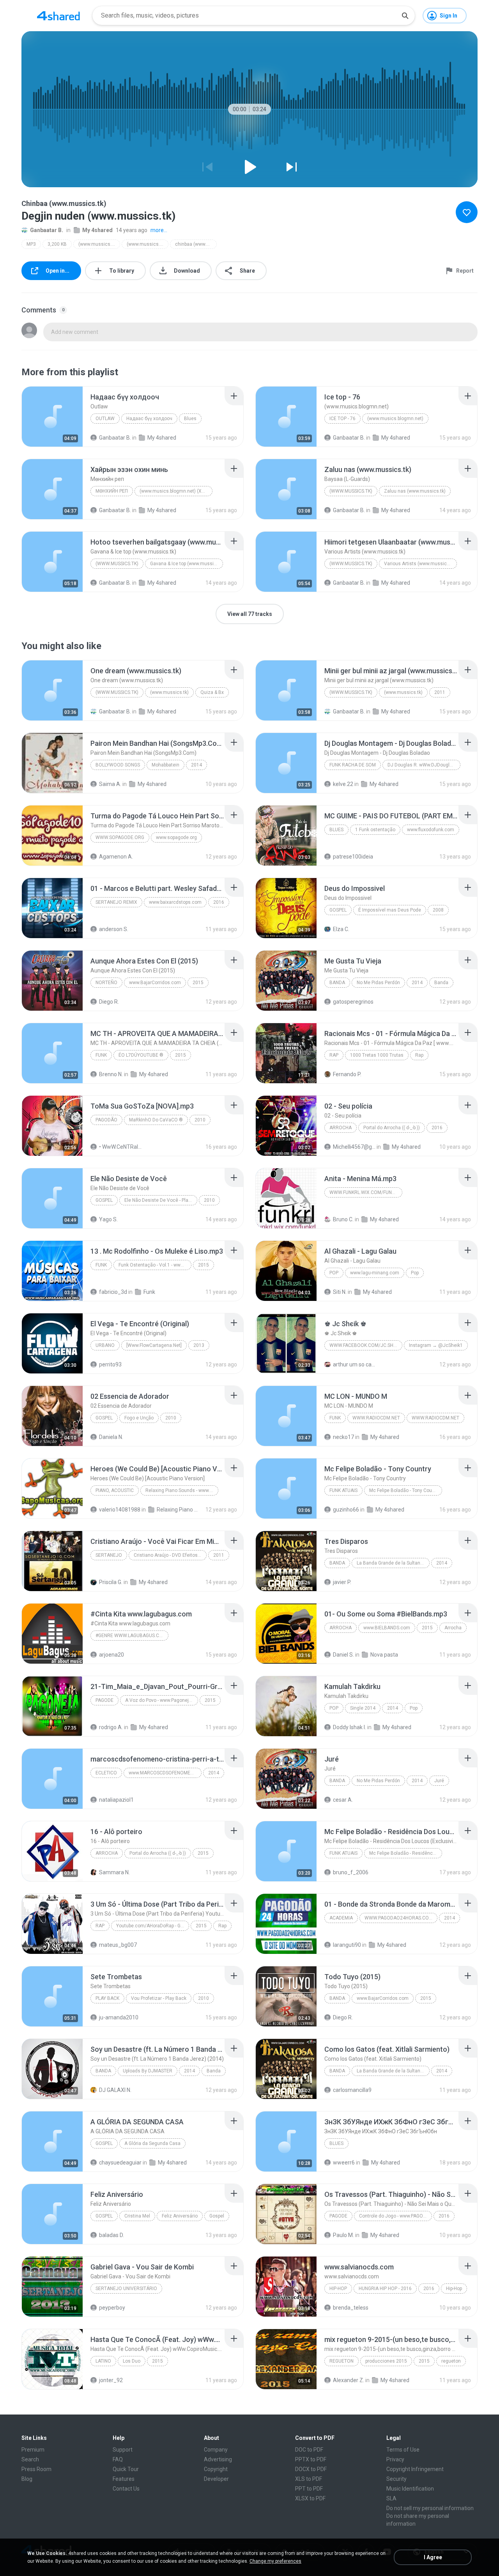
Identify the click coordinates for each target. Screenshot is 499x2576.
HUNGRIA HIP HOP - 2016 (385, 2289)
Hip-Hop (338, 2289)
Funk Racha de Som (353, 765)
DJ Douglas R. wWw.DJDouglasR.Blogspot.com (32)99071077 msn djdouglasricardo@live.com (424, 765)
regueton (342, 2361)
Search (30, 2459)
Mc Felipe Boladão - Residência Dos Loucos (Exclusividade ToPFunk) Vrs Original (406, 1853)
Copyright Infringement (415, 2469)
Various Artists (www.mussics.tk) (420, 564)
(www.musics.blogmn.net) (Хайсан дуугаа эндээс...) (176, 491)
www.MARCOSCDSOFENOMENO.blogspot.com (165, 1773)
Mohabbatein (165, 765)
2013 (199, 1345)
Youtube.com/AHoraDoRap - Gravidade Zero (153, 1926)
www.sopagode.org (120, 837)
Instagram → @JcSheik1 (436, 1345)
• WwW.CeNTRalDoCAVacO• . (120, 1147)
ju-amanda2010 (119, 2017)
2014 (196, 765)
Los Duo (132, 2361)
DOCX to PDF (311, 2469)
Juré (439, 1781)
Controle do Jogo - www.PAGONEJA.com (395, 2216)
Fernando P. (347, 1074)
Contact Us (126, 2489)
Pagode (104, 1700)
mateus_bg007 (118, 1945)
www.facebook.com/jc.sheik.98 (366, 1345)
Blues (190, 419)
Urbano (105, 1345)
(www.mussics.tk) (98, 244)
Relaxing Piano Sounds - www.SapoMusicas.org (182, 1490)
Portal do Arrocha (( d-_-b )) (392, 1128)
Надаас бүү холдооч (149, 419)
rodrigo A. (111, 1727)
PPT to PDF (309, 2489)
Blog (27, 2479)
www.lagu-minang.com (375, 1273)
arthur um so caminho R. (354, 1364)
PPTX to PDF (311, 2459)
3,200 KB (57, 244)
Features (124, 2479)
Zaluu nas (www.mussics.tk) (415, 491)
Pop (334, 1273)
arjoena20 (111, 1655)
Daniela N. (111, 1437)
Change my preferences (275, 2561)
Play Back (107, 1998)
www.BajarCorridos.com (155, 983)
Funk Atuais (343, 1490)
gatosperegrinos (353, 1002)
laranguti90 (347, 1945)
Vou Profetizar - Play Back (159, 1998)
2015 (198, 983)
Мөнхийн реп (112, 491)
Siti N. (340, 1292)
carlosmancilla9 (352, 2090)
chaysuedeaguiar (120, 2163)
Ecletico (106, 1773)
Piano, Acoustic (115, 1490)
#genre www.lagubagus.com (131, 1636)
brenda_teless (351, 2308)
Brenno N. (111, 1074)
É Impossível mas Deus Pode (390, 910)
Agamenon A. (116, 857)
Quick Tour (126, 2469)
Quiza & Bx (212, 692)
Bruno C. (343, 1219)
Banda (337, 983)
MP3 (31, 244)
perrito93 (110, 1364)
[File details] (52, 417)
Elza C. (341, 929)
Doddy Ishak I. (349, 1727)
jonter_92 (111, 2380)
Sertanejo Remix (116, 902)
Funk (101, 1265)
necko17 (343, 1437)
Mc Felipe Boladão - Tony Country (405, 1490)
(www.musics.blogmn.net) (395, 419)
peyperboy (112, 2308)
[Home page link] (58, 16)
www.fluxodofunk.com (431, 830)
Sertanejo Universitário (126, 2289)
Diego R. (109, 1002)
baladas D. (111, 2235)
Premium (33, 2450)
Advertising (218, 2459)
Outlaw (105, 419)
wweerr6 (344, 2163)
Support (123, 2450)
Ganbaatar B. (47, 230)
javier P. (342, 1582)
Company (216, 2450)
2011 (440, 692)
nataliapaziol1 (116, 1800)
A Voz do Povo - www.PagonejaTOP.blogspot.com (162, 1700)
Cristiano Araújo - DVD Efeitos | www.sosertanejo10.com (170, 1555)
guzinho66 (346, 1510)
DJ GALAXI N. (115, 2090)
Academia (341, 1918)
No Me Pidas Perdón (378, 983)
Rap (334, 1055)
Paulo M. (343, 2235)
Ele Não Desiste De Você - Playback (161, 1200)
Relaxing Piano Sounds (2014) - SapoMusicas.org (178, 1510)
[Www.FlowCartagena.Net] (154, 1345)
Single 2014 (363, 1708)
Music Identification (410, 2489)
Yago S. (108, 1219)
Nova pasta (384, 1655)
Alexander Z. (349, 2380)
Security (396, 2479)
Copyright (216, 2469)
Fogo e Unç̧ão (139, 1418)
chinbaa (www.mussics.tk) (196, 244)
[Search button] (405, 16)
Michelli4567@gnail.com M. (354, 1147)
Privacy (395, 2459)
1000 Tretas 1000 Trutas (377, 1055)
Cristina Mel (137, 2216)
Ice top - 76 (342, 419)
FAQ (118, 2459)
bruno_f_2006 (351, 1872)
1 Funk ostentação (375, 830)
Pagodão (106, 1120)
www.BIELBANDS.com (387, 1628)
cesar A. (343, 1800)
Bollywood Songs (118, 765)
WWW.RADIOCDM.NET (376, 1418)
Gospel (338, 910)
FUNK (101, 1055)
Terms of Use (403, 2450)
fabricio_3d (113, 1292)
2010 (200, 1120)
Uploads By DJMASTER (148, 2071)
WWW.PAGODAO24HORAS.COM (399, 1918)
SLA (391, 2498)
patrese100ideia (353, 857)
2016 (219, 902)
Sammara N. (114, 1872)
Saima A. (110, 784)
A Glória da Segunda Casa (152, 2143)
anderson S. (114, 929)
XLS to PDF (309, 2479)
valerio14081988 (120, 1510)
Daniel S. (343, 1655)
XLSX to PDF (310, 2498)
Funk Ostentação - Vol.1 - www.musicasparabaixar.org (155, 1265)
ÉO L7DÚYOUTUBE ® (141, 1055)
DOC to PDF (309, 2450)
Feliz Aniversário (180, 2216)
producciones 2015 (386, 2361)
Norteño (106, 983)
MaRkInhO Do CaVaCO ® (156, 1120)
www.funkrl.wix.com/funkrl (365, 1192)
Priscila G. (111, 1582)
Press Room (36, 2469)
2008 (438, 910)
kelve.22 (343, 784)
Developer (216, 2479)
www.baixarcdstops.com (175, 902)
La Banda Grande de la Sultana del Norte (393, 1563)
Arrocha (341, 1128)
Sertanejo (109, 1555)
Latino (103, 2361)
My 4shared (97, 230)
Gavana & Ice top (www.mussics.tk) (187, 564)
